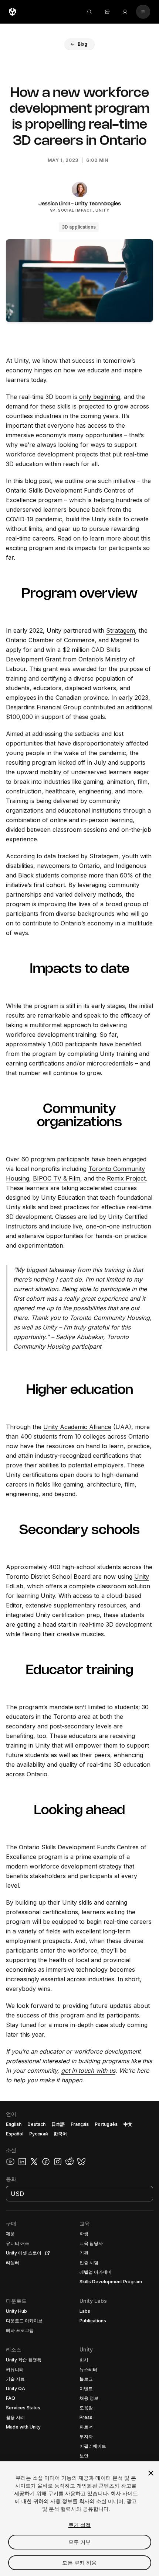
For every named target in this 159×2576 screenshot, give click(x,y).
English (14, 2124)
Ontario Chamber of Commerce (50, 640)
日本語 (58, 2124)
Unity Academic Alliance (77, 1427)
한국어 (60, 2134)
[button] (79, 44)
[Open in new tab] (46, 2253)
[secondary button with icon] (143, 12)
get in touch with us (88, 2071)
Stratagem (121, 630)
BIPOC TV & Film (57, 1178)
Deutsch (36, 2124)
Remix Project (126, 1178)
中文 (128, 2124)
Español (15, 2134)
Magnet (121, 640)
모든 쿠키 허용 (79, 2563)
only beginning (100, 397)
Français (80, 2124)
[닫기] (151, 2473)
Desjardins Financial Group (44, 707)
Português (106, 2124)
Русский (38, 2134)
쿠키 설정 (80, 2525)
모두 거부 (80, 2542)
